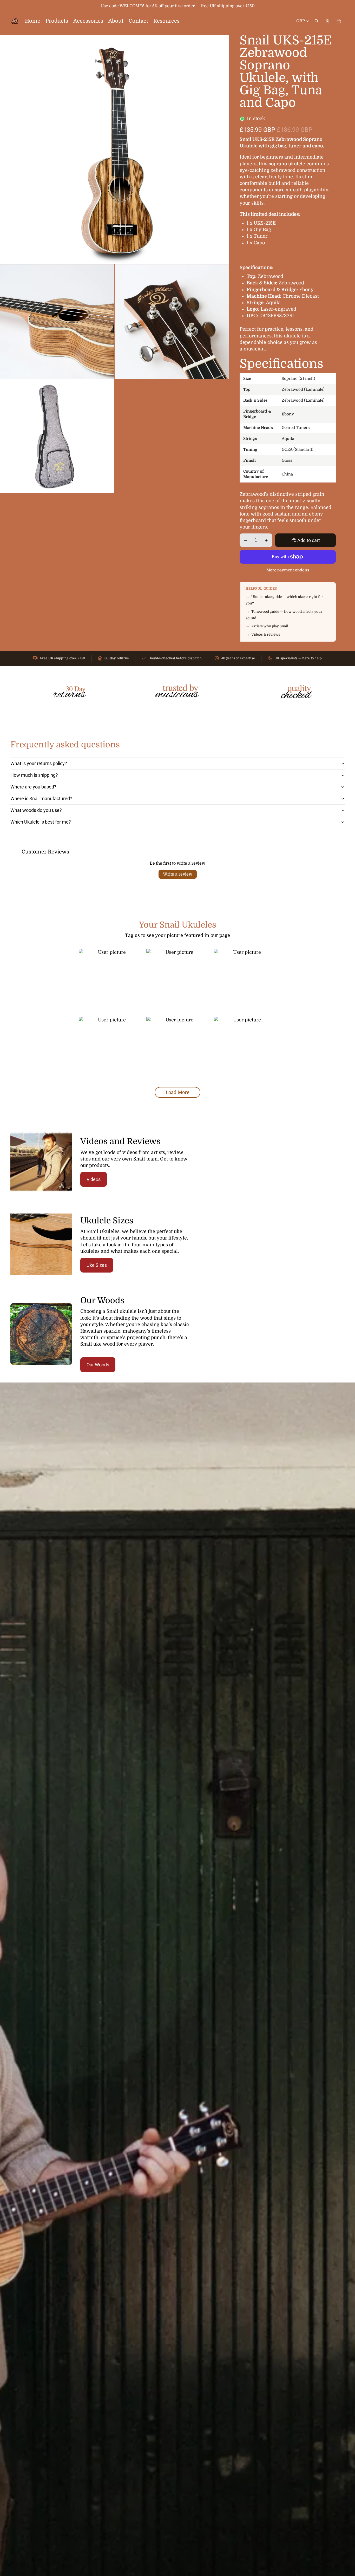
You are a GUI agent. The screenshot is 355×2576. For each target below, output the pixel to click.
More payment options (288, 570)
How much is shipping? (34, 775)
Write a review (178, 874)
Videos (94, 1179)
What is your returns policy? (39, 763)
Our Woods (98, 1365)
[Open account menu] (327, 21)
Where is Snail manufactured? (41, 798)
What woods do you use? (36, 810)
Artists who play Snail (270, 626)
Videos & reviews (266, 634)
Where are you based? (33, 787)
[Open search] (317, 21)
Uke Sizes (97, 1265)
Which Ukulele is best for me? (41, 822)
